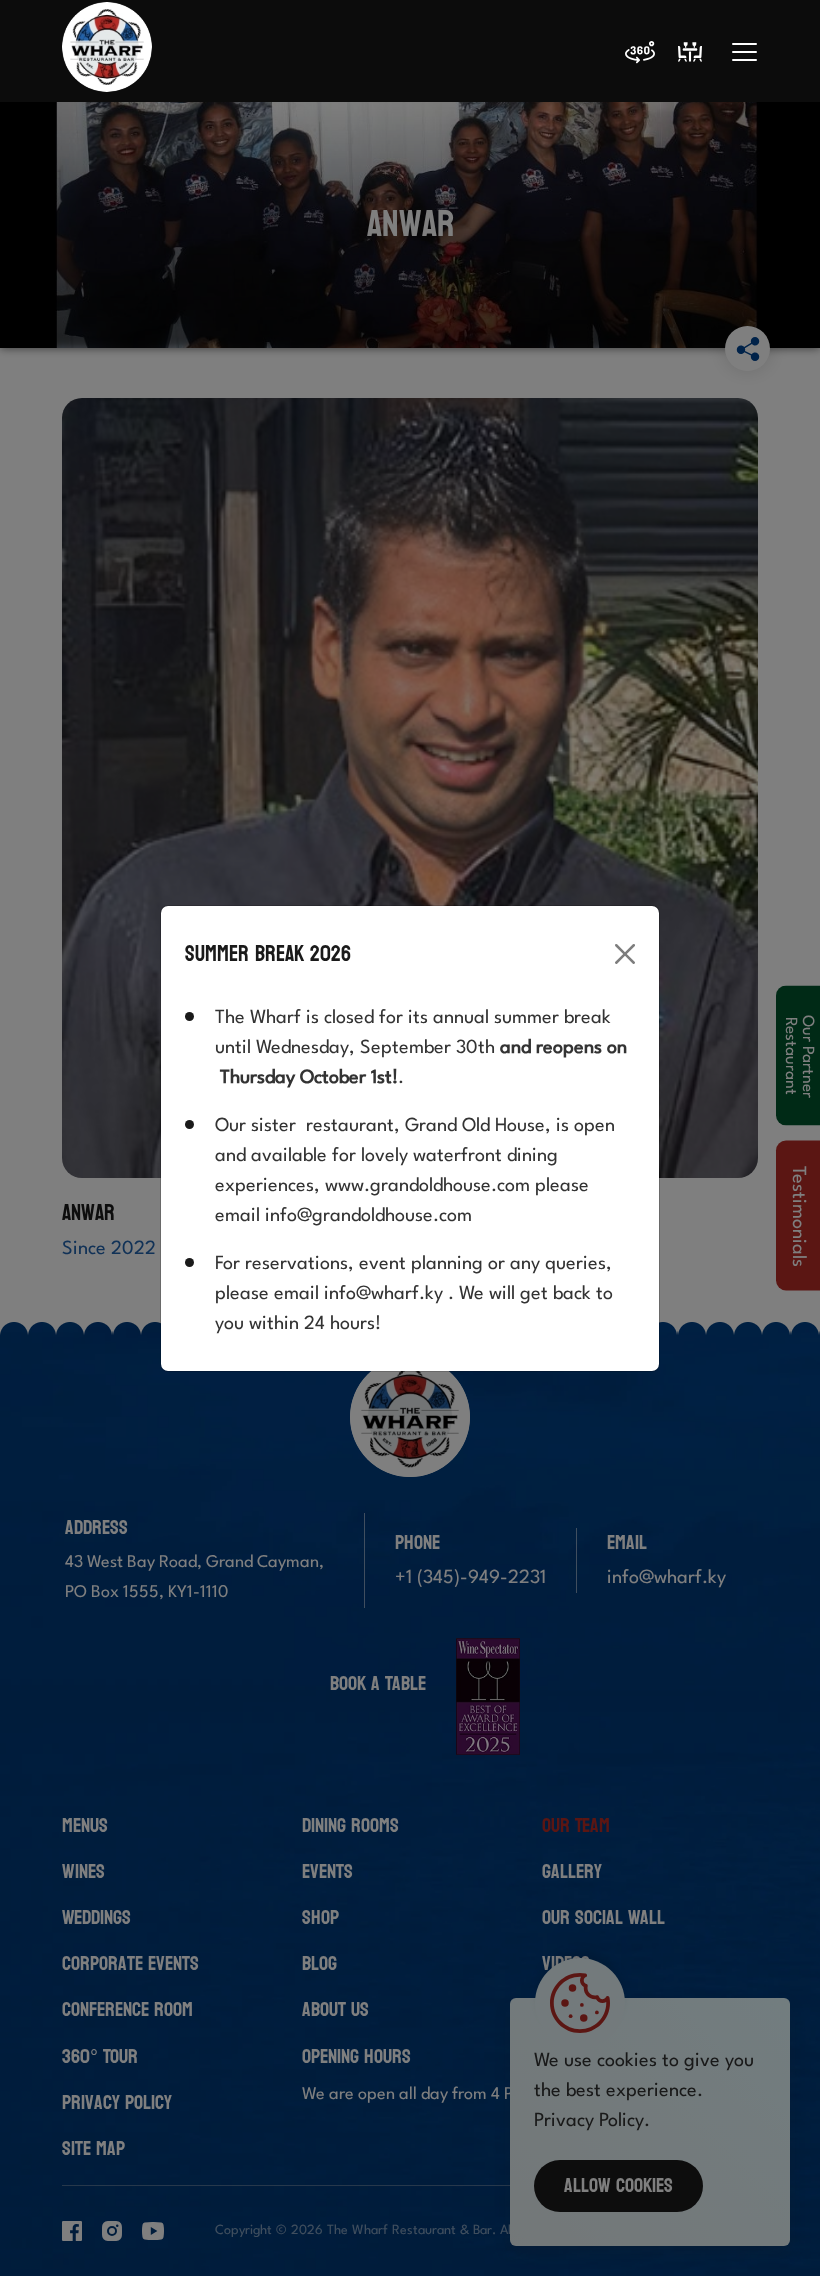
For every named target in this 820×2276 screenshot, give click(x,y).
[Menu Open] (744, 52)
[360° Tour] (640, 56)
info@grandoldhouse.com (368, 1216)
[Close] (625, 954)
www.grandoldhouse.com (427, 1186)
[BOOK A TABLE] (690, 52)
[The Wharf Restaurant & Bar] (107, 52)
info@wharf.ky (383, 1294)
